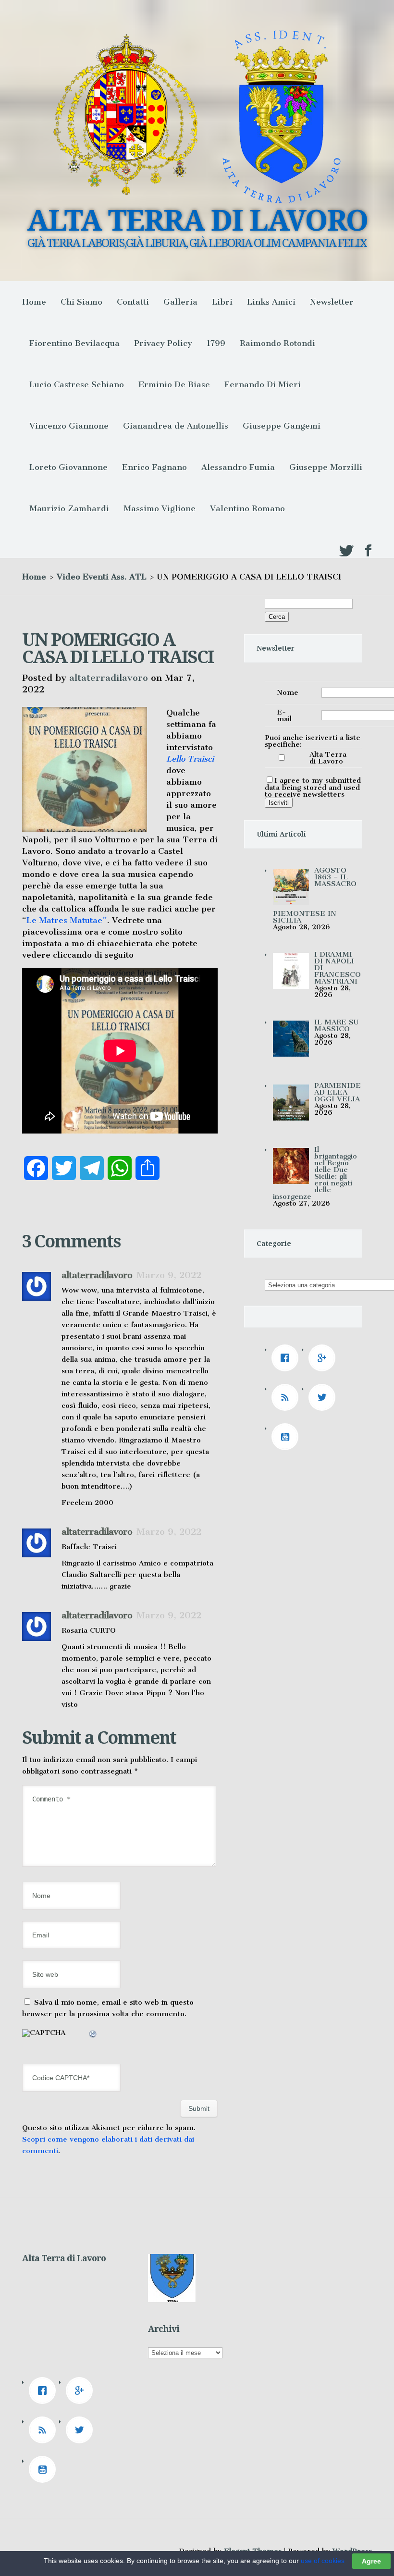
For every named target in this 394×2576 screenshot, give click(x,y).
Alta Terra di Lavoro (328, 758)
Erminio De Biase (174, 384)
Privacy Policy (163, 343)
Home (34, 302)
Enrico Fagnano (154, 467)
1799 (216, 343)
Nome (288, 692)
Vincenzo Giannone (69, 426)
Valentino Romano (247, 508)
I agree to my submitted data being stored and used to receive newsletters (313, 787)
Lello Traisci (190, 759)
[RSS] (287, 1397)
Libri (222, 302)
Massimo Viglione (160, 508)
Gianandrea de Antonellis (176, 426)
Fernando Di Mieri (263, 384)
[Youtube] (287, 1437)
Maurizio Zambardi (69, 508)
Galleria (180, 302)
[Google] (324, 1358)
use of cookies (323, 2561)
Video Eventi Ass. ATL (102, 577)
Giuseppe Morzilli (326, 467)
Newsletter (332, 302)
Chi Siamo (81, 302)
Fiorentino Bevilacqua (74, 343)
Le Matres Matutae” (67, 920)
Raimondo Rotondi (277, 343)
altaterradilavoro (109, 678)
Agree (371, 2561)
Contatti (133, 302)
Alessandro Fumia (238, 467)
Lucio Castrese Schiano (77, 384)
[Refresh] (93, 2035)
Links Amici (271, 302)
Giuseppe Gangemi (282, 426)
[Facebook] (287, 1358)
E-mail (284, 715)
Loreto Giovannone (68, 467)
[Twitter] (324, 1397)
